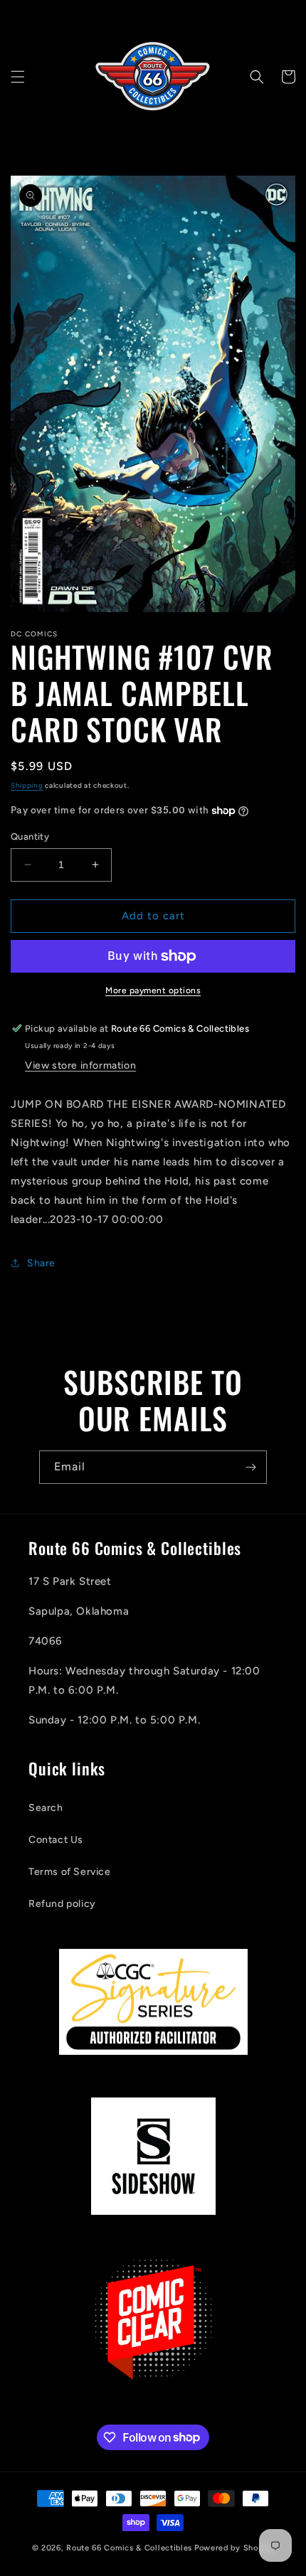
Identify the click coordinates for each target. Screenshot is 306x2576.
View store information (80, 1065)
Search (46, 1808)
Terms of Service (70, 1872)
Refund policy (62, 1904)
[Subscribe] (250, 1467)
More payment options (153, 990)
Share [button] (41, 1263)
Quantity (30, 837)
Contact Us (56, 1840)
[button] (18, 77)
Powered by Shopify (234, 2548)
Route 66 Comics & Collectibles (129, 2548)
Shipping (27, 785)
